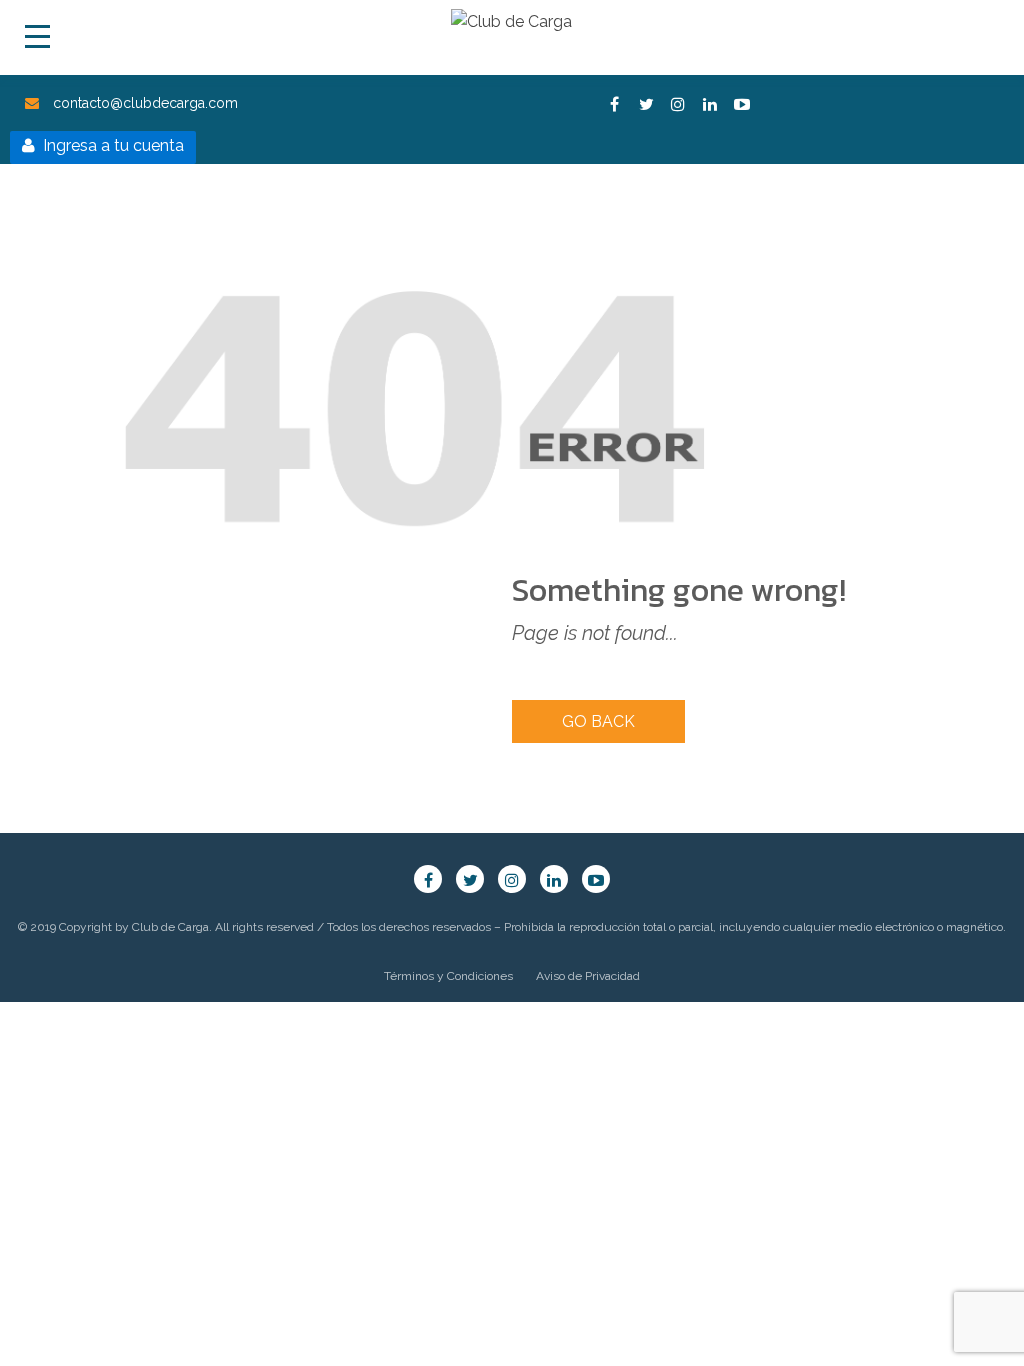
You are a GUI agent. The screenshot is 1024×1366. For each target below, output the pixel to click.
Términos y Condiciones (448, 976)
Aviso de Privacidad (588, 976)
